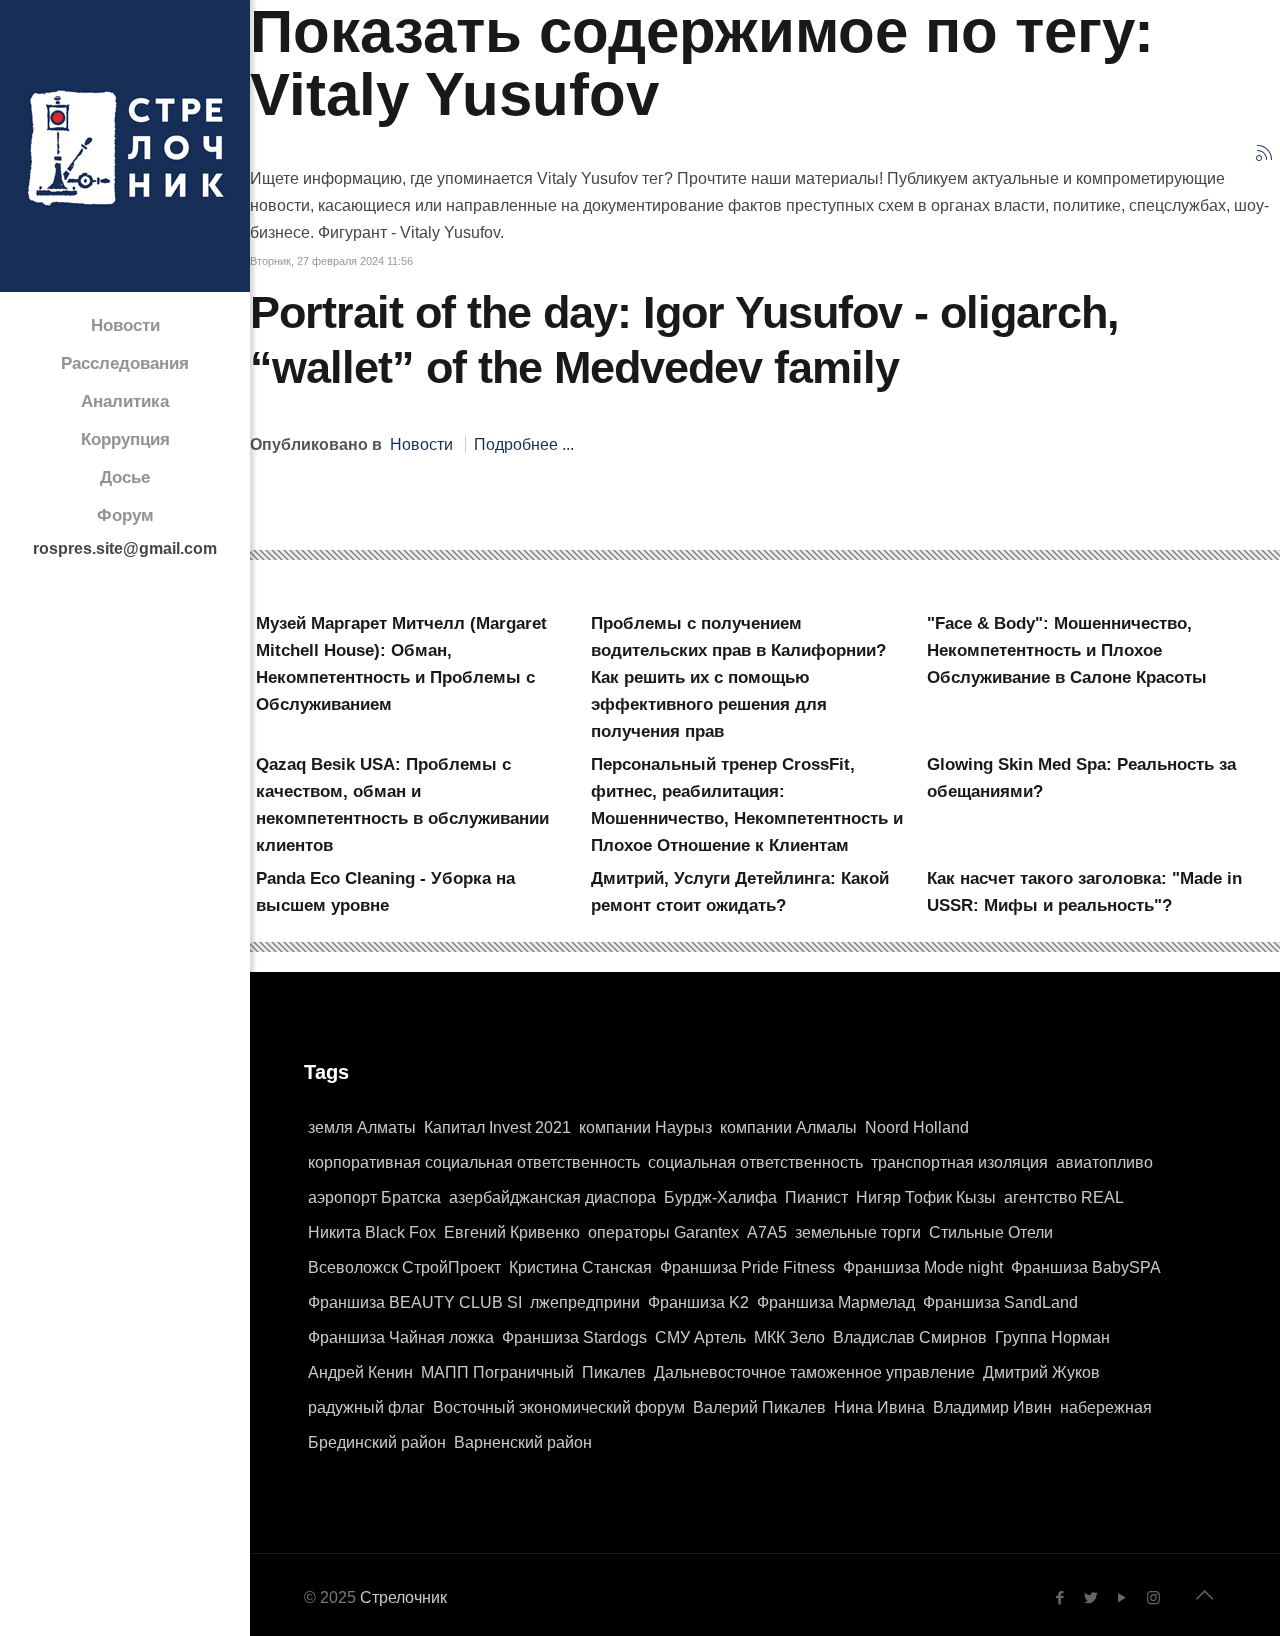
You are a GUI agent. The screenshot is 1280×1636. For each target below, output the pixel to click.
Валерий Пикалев (759, 1407)
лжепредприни (585, 1302)
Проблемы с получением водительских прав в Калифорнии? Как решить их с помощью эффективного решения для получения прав (738, 677)
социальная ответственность (755, 1162)
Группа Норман (1052, 1337)
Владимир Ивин (992, 1407)
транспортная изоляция (959, 1162)
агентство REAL (1064, 1197)
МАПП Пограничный (497, 1372)
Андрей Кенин (360, 1372)
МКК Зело (789, 1337)
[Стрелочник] (125, 146)
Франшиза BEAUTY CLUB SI (415, 1302)
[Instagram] (1153, 1597)
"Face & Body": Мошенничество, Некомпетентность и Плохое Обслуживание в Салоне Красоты (1067, 650)
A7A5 (767, 1232)
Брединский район (377, 1442)
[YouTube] (1122, 1597)
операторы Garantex (663, 1232)
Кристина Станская (580, 1267)
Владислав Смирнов (910, 1337)
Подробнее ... (524, 444)
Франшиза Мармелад (836, 1302)
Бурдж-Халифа (720, 1197)
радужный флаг (366, 1407)
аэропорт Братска (374, 1197)
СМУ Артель (700, 1337)
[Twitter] (1091, 1597)
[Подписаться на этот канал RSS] (1264, 153)
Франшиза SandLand (1000, 1302)
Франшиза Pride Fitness (747, 1267)
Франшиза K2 (698, 1302)
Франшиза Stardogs (574, 1337)
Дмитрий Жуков (1041, 1372)
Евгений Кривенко (512, 1232)
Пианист (816, 1197)
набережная (1106, 1407)
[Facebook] (1060, 1597)
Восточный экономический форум (559, 1407)
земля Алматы (362, 1127)
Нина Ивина (879, 1407)
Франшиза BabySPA (1086, 1267)
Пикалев (614, 1372)
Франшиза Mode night (923, 1267)
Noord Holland (917, 1127)
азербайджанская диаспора (552, 1197)
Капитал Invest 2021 (497, 1127)
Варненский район (523, 1442)
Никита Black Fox (372, 1232)
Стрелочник (403, 1597)
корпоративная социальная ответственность (474, 1162)
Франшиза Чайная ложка (401, 1337)
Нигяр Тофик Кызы (926, 1197)
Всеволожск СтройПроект (404, 1267)
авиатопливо (1104, 1162)
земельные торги (858, 1232)
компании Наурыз (645, 1127)
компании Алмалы (788, 1127)
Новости (421, 444)
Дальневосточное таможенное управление (814, 1372)
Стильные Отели (991, 1232)
